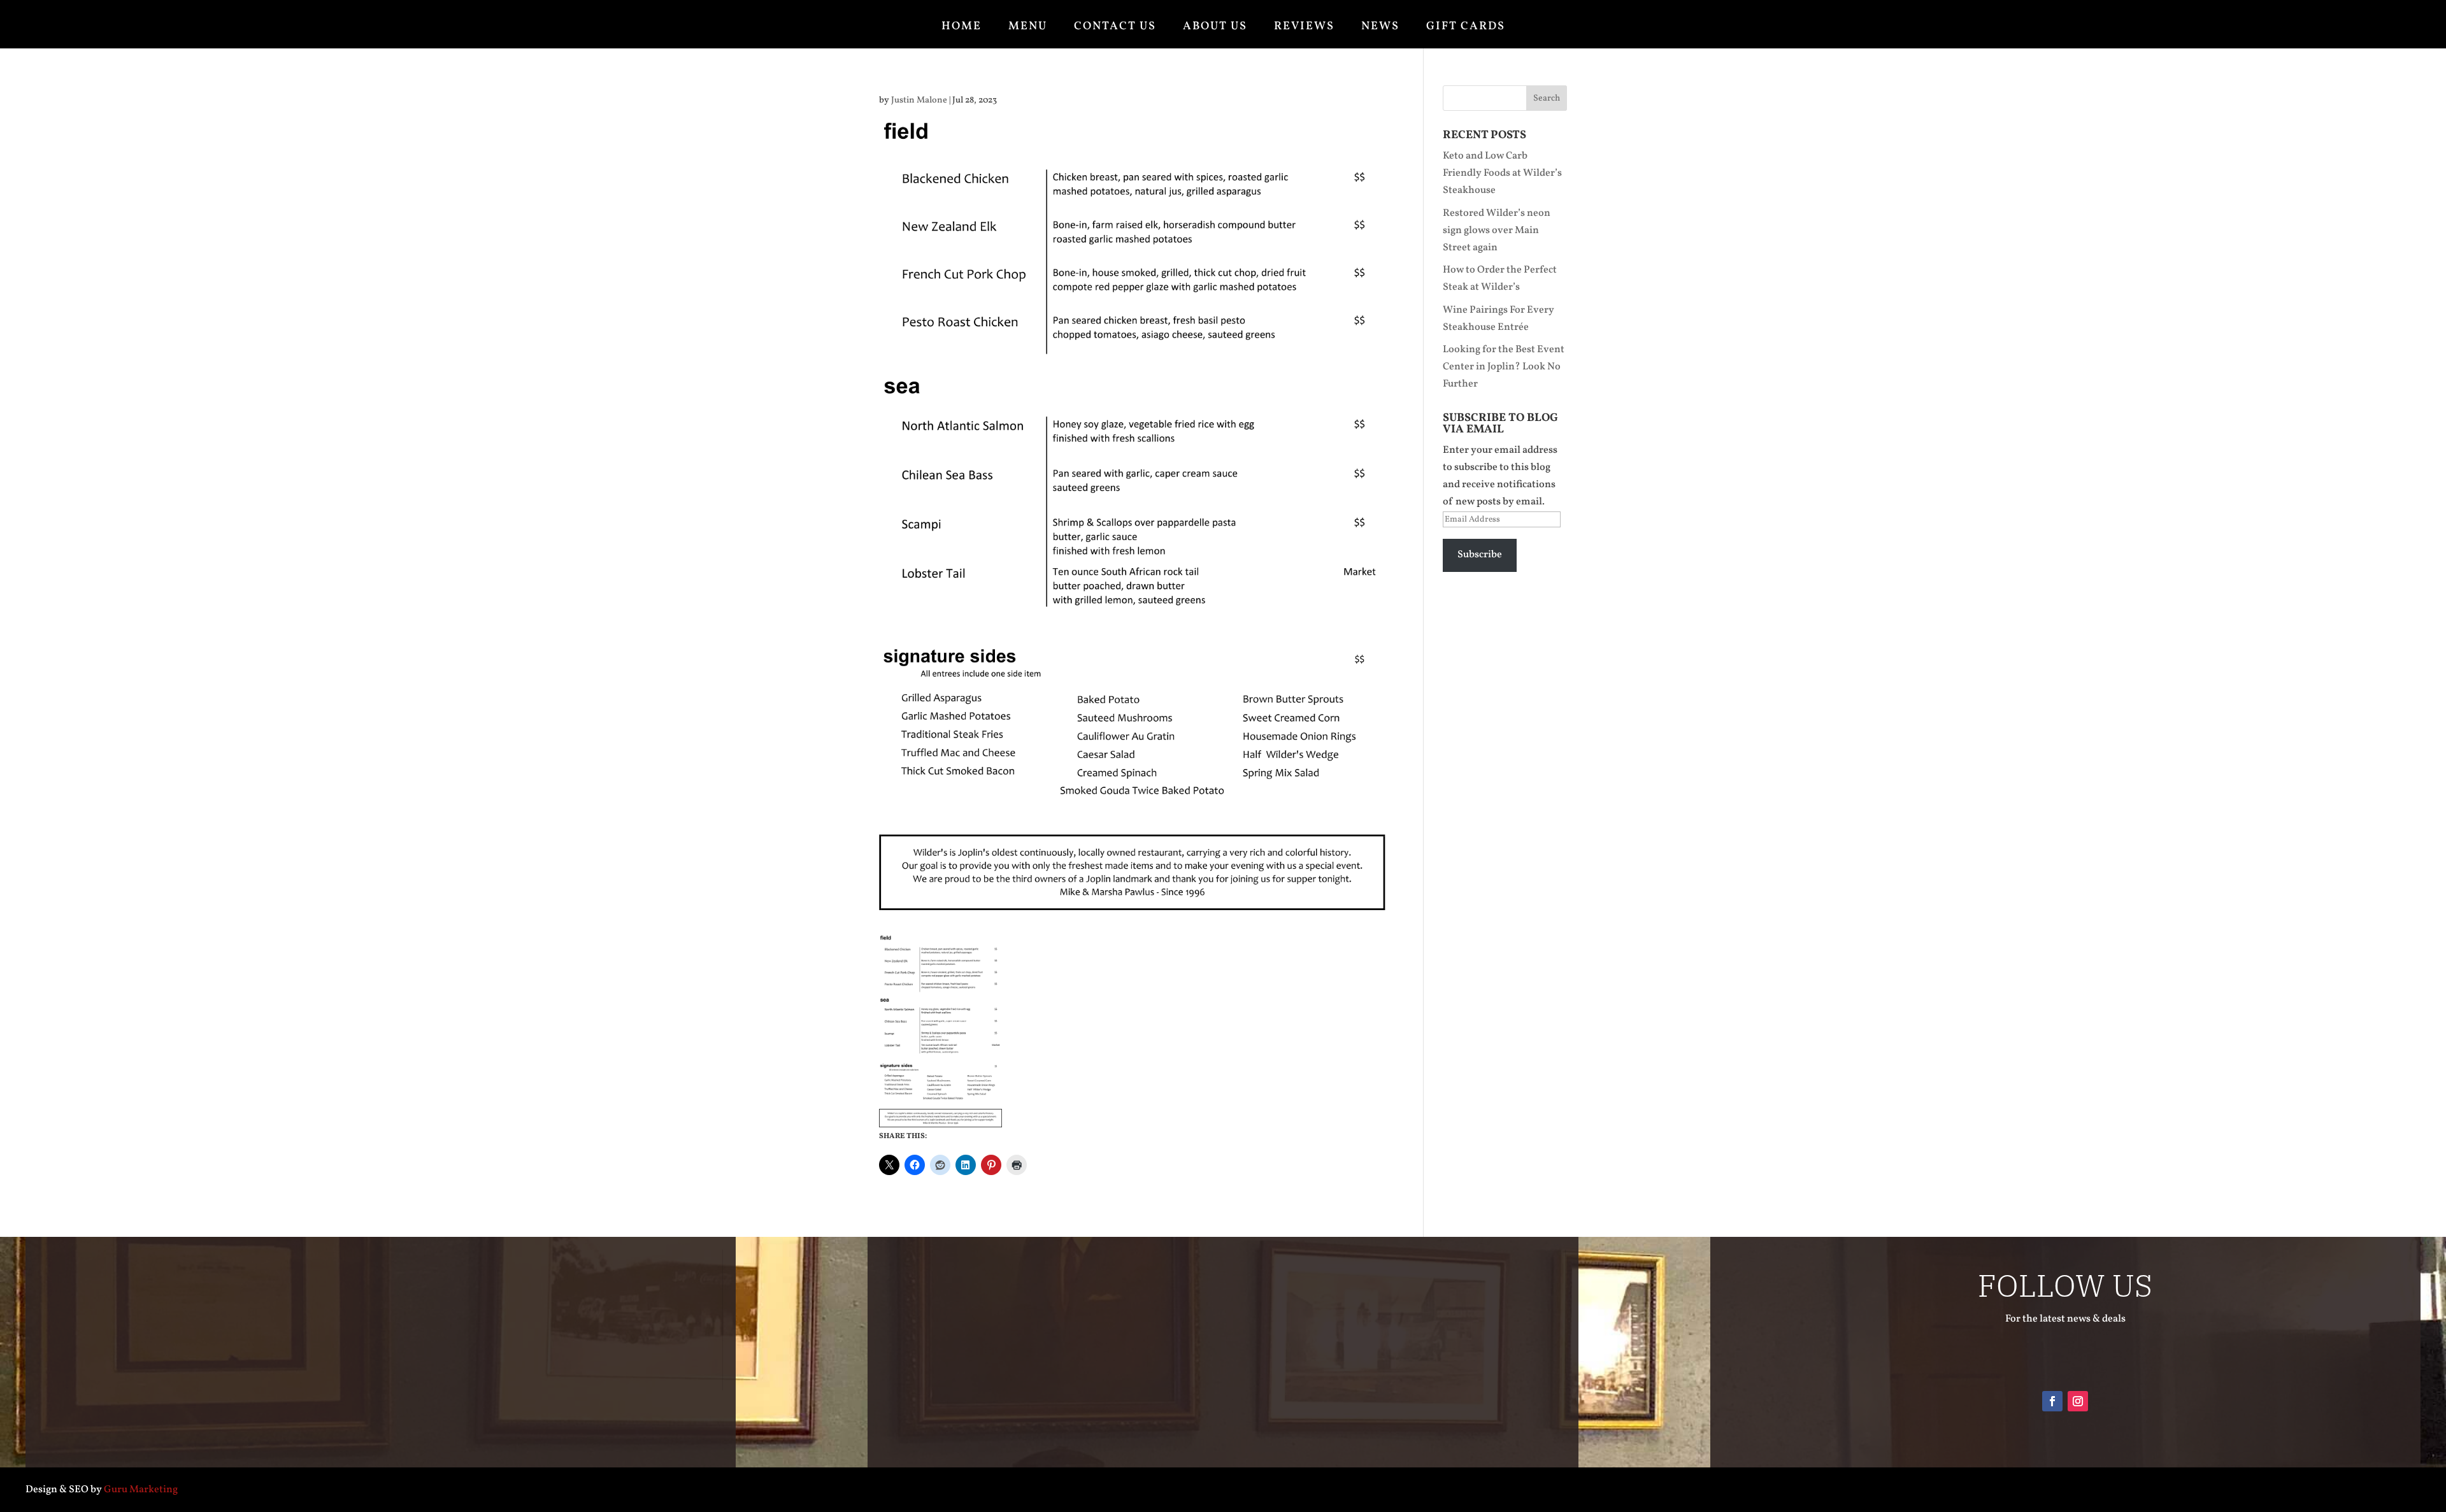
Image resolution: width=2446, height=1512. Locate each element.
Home (962, 27)
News (1380, 27)
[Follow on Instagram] (2078, 1401)
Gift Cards (1466, 27)
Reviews (1304, 27)
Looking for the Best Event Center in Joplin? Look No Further (1504, 367)
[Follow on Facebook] (2052, 1401)
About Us (1215, 27)
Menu (1028, 27)
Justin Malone (919, 100)
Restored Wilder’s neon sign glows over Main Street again (1497, 231)
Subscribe (1480, 555)
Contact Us (1115, 27)
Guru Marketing (141, 1490)
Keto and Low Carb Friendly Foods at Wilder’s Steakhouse (1502, 173)
